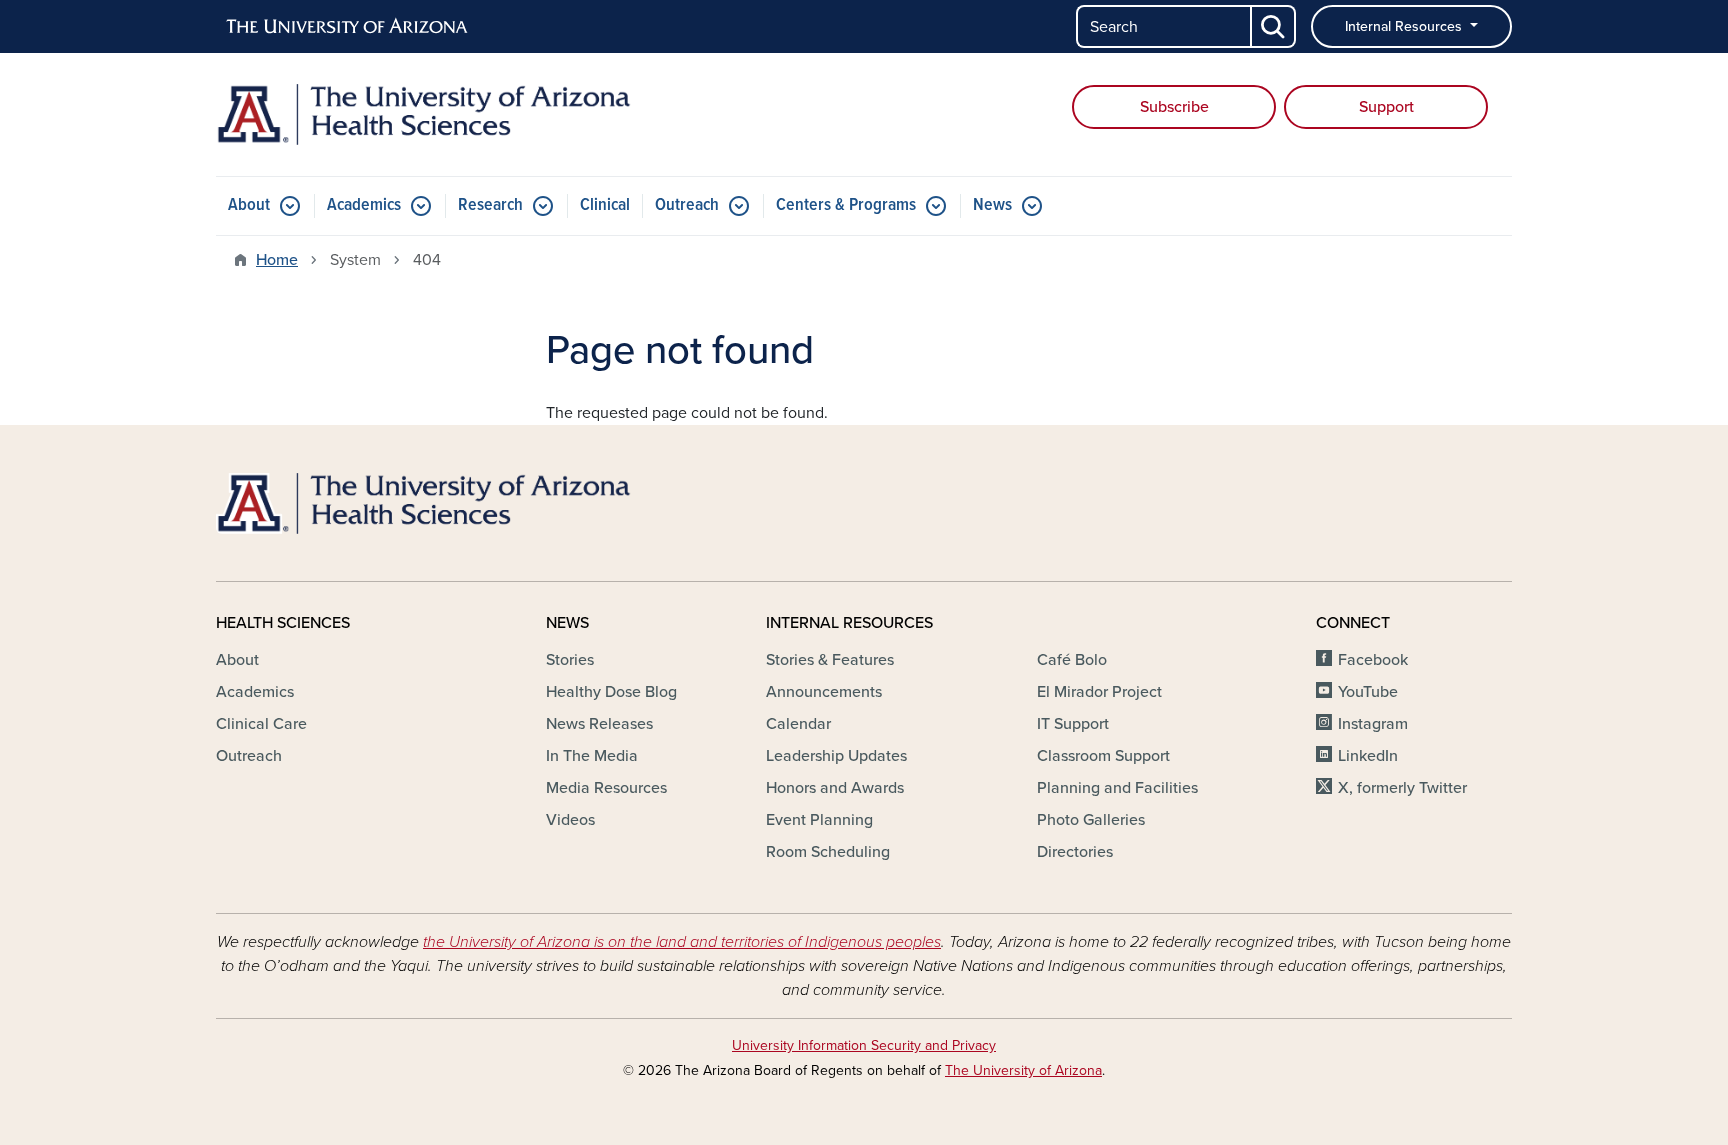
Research (490, 205)
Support (1386, 107)
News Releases (599, 724)
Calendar (798, 724)
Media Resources (606, 788)
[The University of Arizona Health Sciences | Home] (424, 114)
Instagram (1373, 724)
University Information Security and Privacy (864, 1045)
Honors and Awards (835, 788)
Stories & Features (830, 660)
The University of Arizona (1023, 1070)
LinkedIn (1368, 756)
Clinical (605, 205)
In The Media (592, 756)
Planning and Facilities (1117, 788)
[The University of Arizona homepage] (348, 27)
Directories (1075, 852)
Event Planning (819, 820)
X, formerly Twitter (1402, 788)
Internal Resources (1405, 26)
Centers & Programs (846, 205)
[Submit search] (1274, 26)
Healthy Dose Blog (611, 692)
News (992, 205)
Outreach (687, 205)
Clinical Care (261, 724)
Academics (364, 205)
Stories (570, 660)
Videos (570, 820)
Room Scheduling (828, 852)
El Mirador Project (1099, 692)
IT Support (1073, 724)
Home (277, 260)
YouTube (1368, 692)
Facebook (1373, 660)
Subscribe (1174, 107)
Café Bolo (1072, 660)
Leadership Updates (836, 756)
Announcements (824, 692)
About (249, 205)
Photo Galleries (1091, 820)
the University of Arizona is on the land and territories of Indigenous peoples (682, 942)
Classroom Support (1103, 756)
